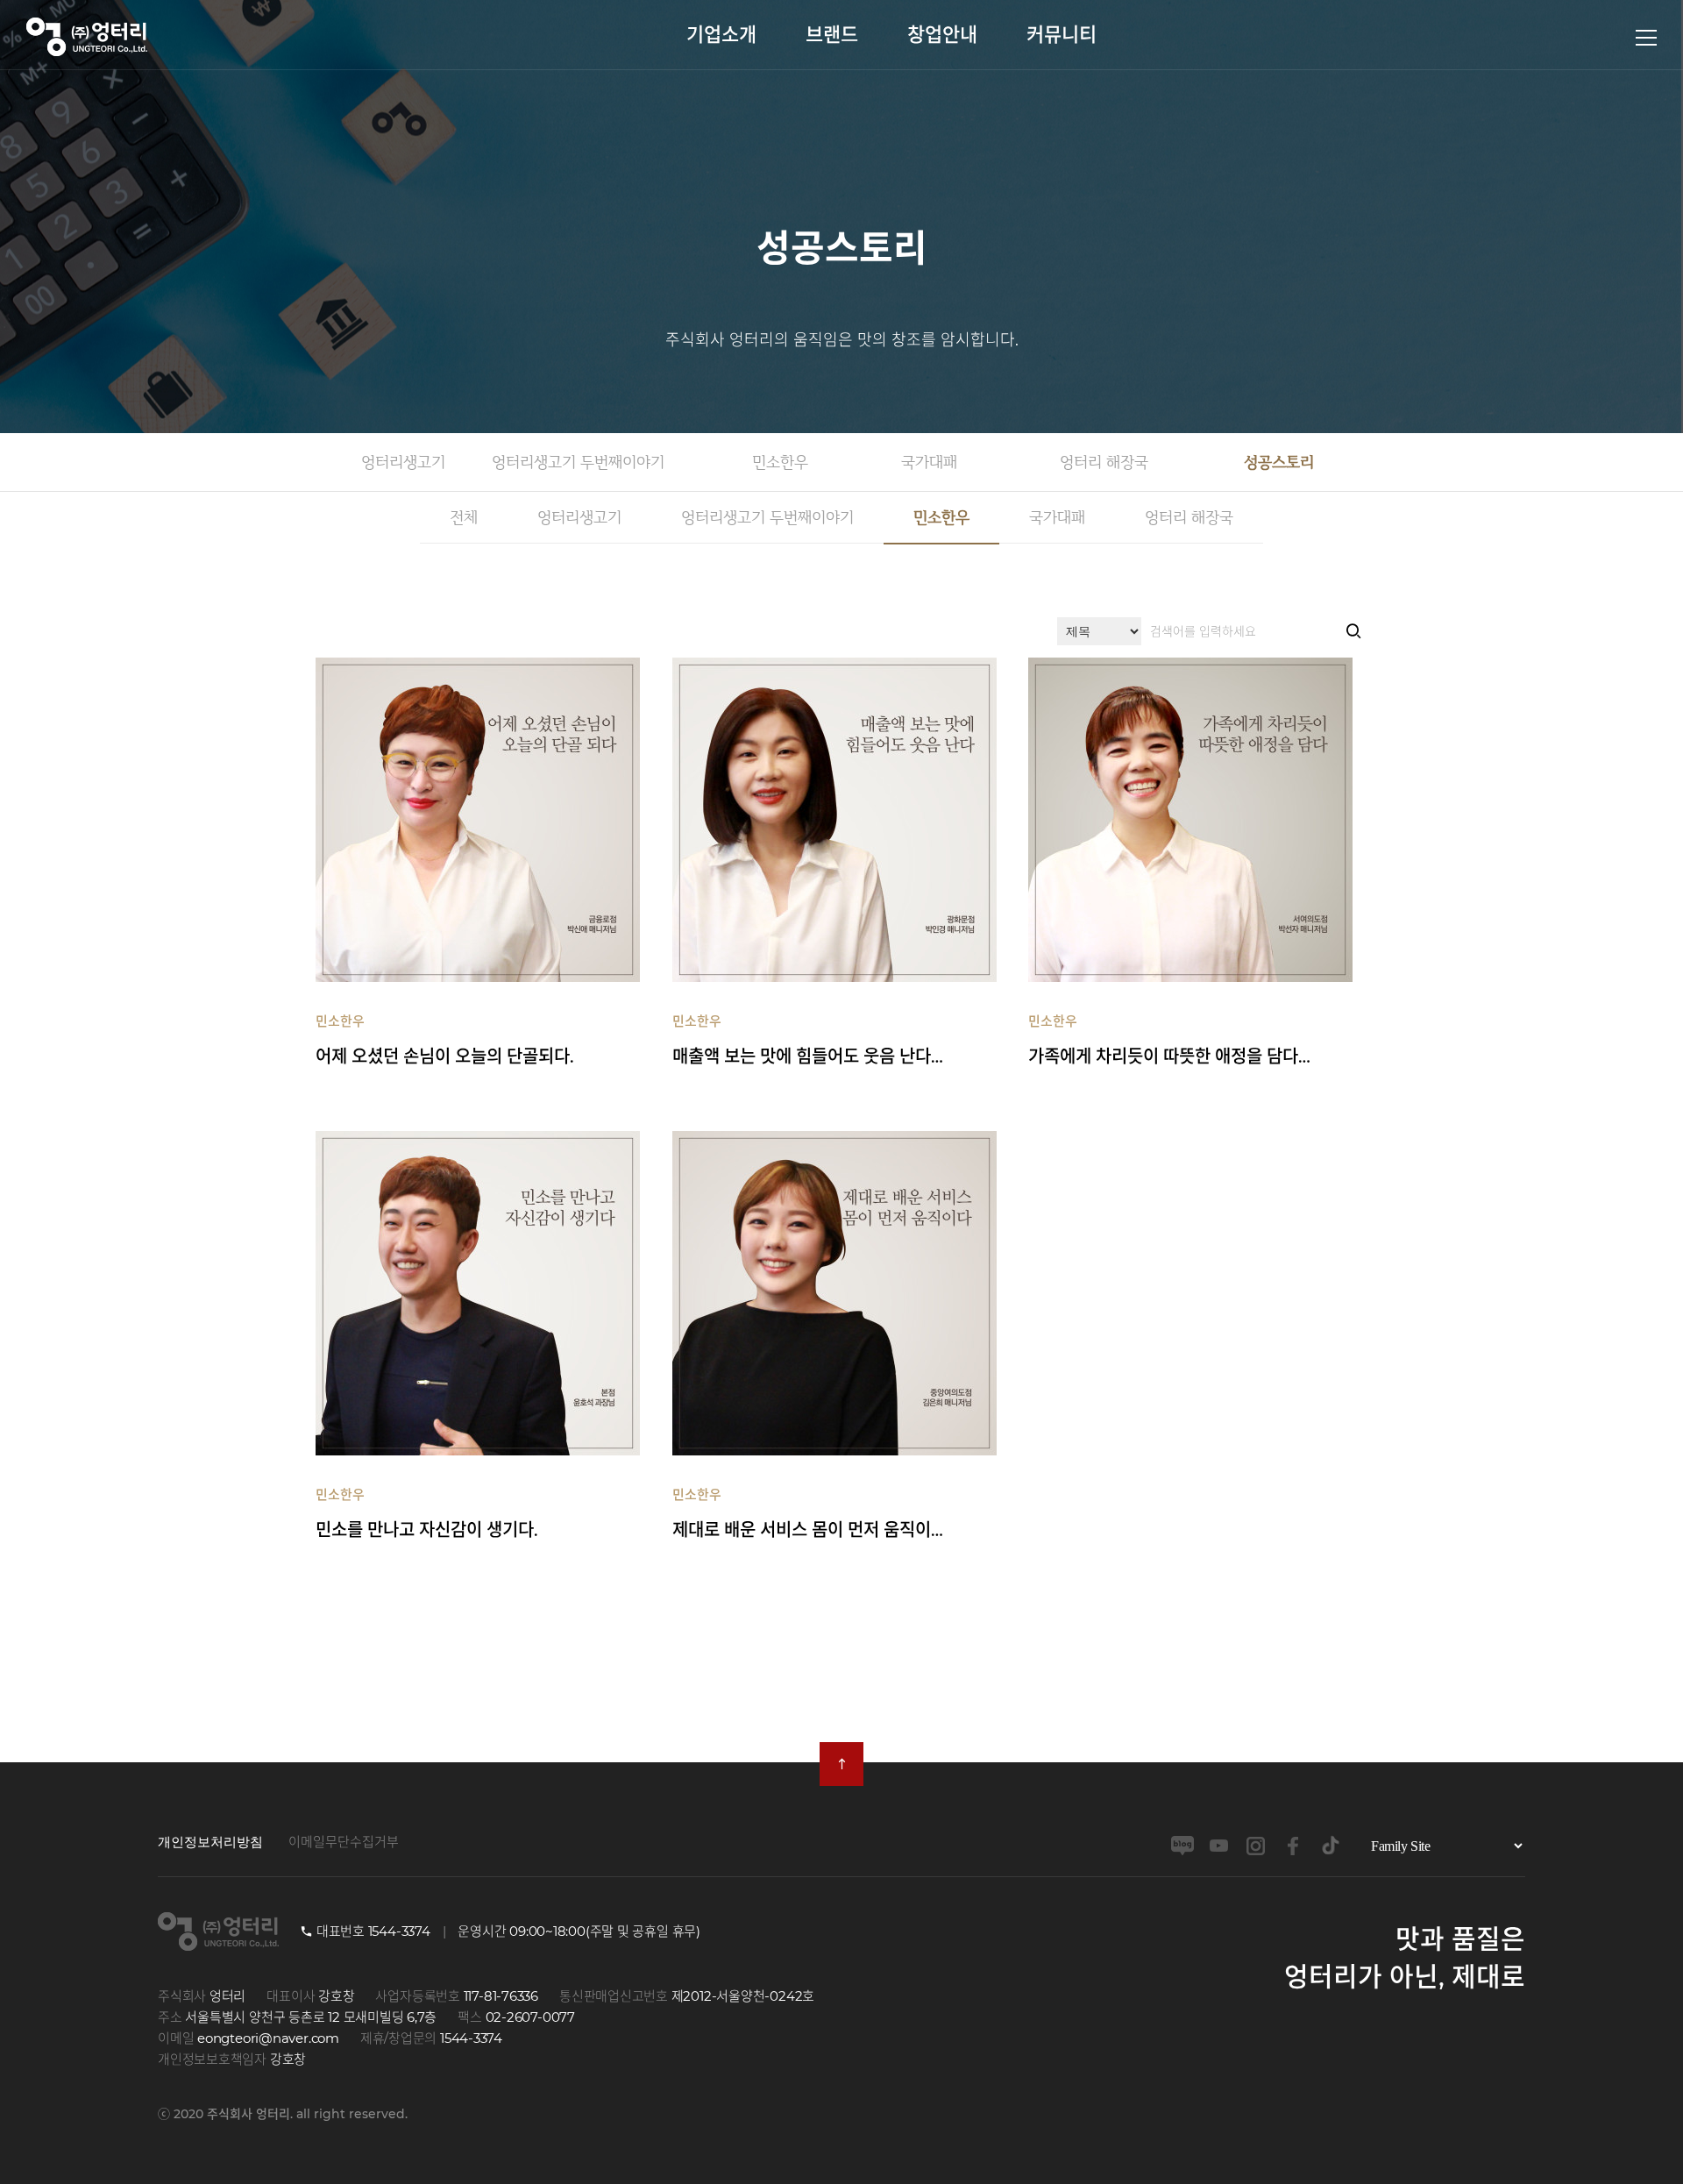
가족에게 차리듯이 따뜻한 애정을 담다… (1169, 1040)
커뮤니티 (1062, 35)
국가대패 (929, 462)
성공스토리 (1279, 462)
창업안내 (942, 35)
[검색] (1353, 632)
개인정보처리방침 (210, 1842)
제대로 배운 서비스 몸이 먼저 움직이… (808, 1513)
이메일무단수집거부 (344, 1842)
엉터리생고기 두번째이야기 (578, 462)
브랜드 (832, 35)
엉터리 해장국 (1104, 462)
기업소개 (721, 35)
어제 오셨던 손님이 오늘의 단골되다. (445, 1040)
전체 (464, 517)
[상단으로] (841, 1764)
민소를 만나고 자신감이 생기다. (427, 1513)
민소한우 (780, 462)
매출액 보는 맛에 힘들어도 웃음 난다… (808, 1040)
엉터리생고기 (403, 462)
